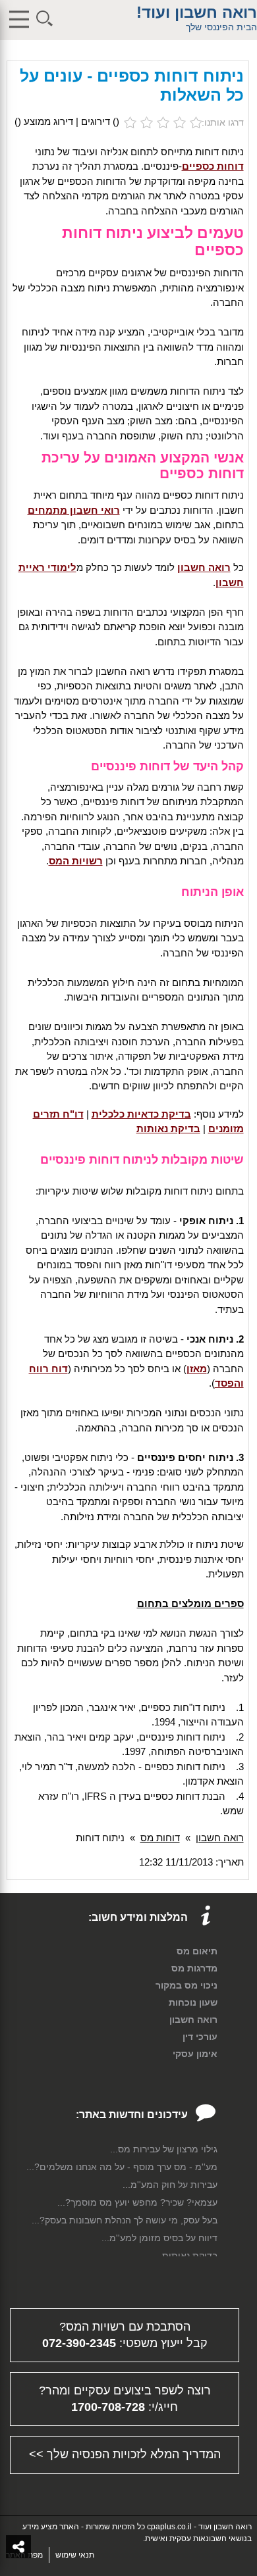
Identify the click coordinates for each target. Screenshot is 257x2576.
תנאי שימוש (75, 2555)
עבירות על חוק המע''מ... (170, 2185)
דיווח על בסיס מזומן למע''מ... (159, 2238)
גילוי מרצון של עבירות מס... (164, 2149)
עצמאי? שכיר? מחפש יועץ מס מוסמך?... (137, 2202)
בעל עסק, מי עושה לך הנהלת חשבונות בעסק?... (125, 2220)
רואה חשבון (220, 1838)
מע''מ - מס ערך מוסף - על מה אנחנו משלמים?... (122, 2167)
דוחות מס (160, 1838)
